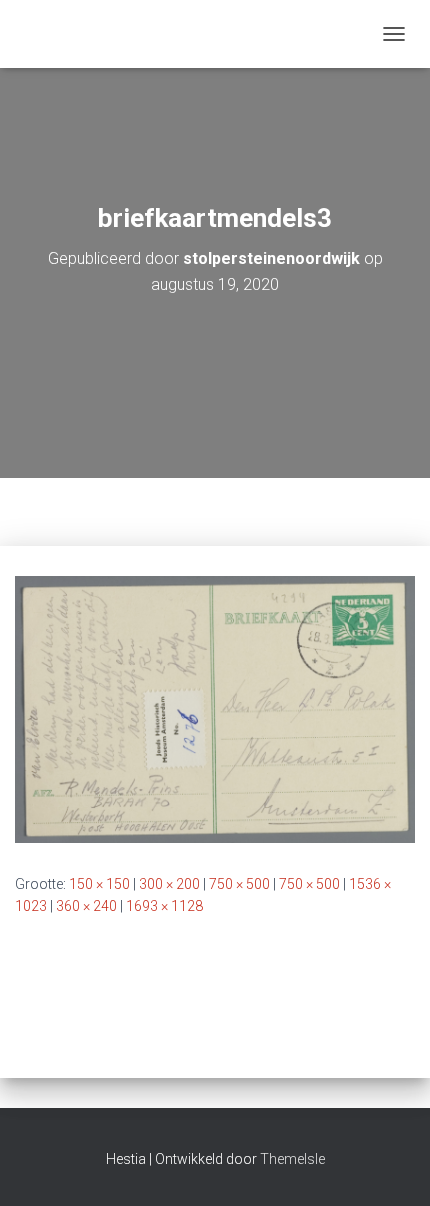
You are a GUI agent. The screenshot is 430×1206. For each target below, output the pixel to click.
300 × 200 (169, 884)
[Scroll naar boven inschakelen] (390, 1166)
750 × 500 (239, 884)
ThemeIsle (292, 1159)
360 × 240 (86, 906)
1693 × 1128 (164, 906)
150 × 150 (99, 884)
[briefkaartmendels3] (215, 708)
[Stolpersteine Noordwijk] (23, 34)
